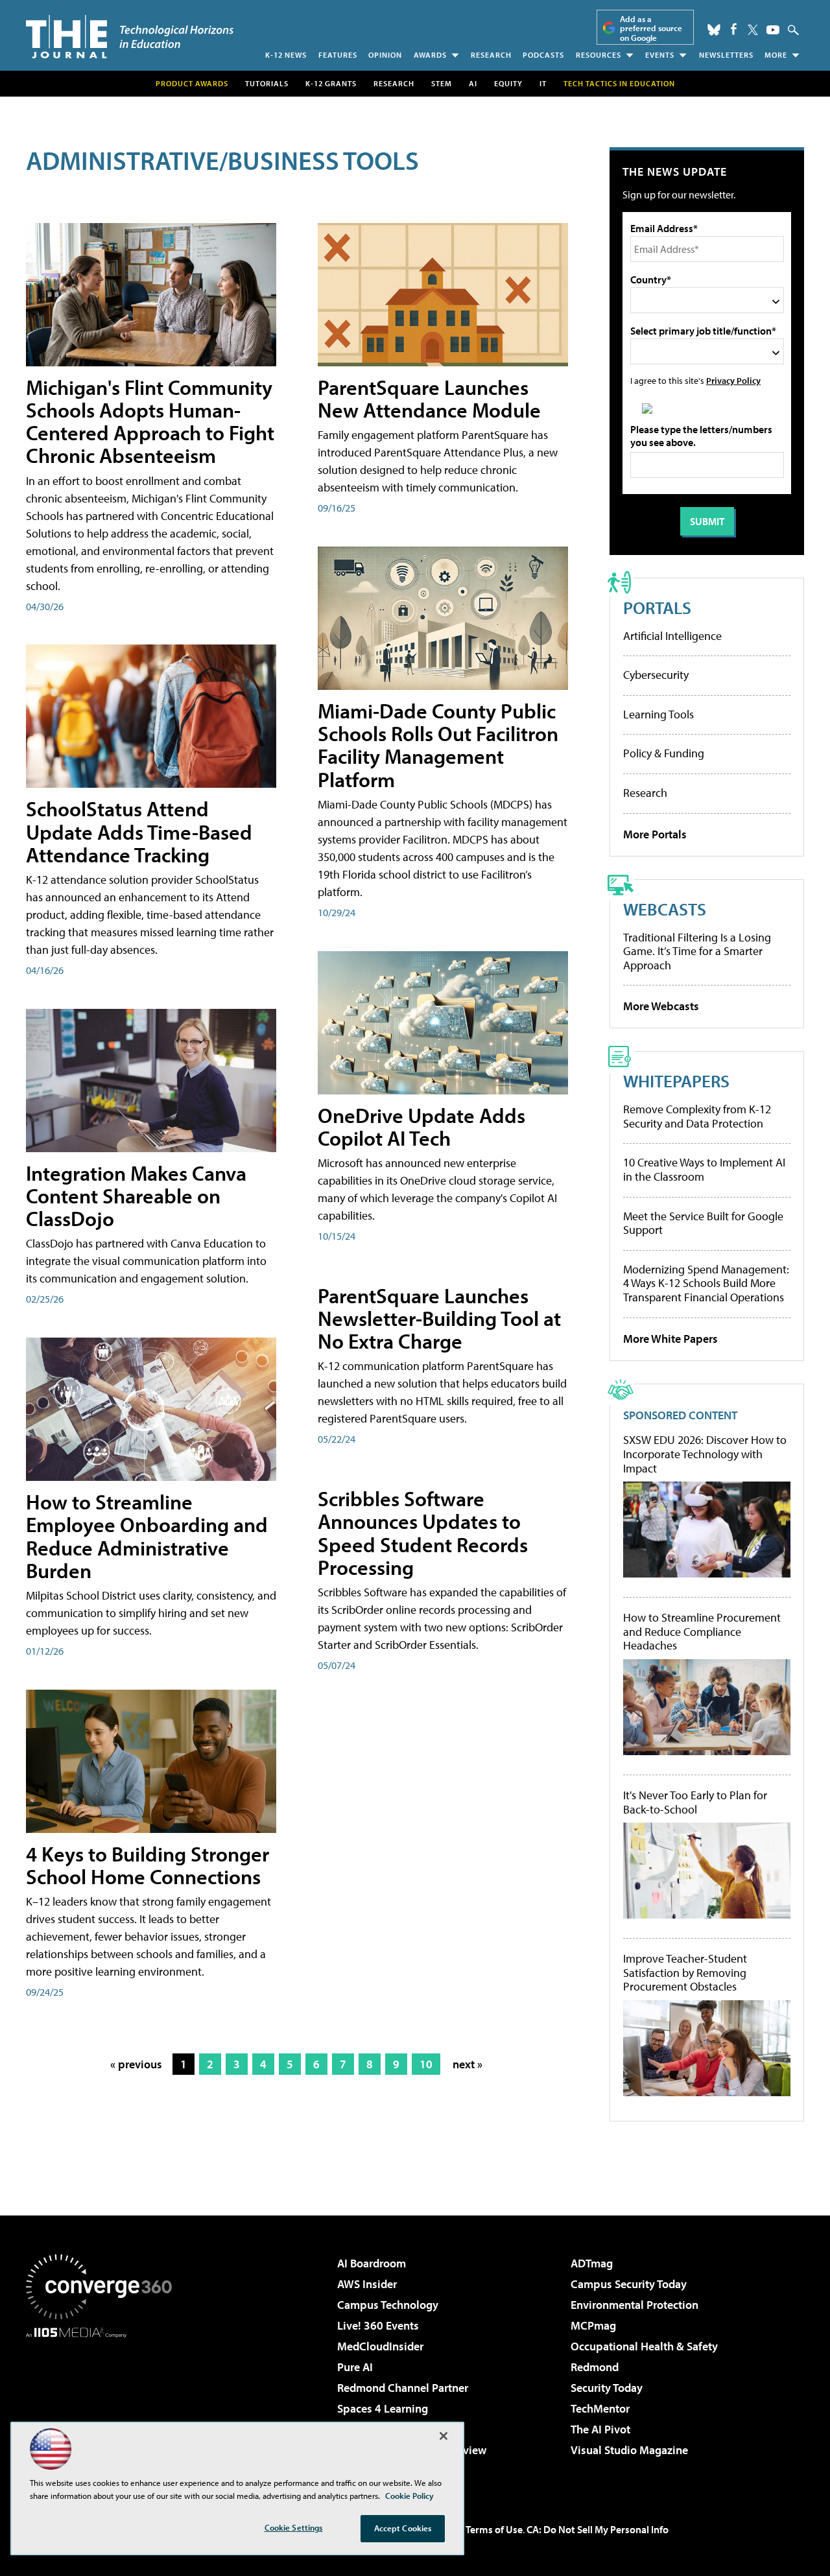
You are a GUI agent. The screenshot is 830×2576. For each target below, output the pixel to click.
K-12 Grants (331, 83)
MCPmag (593, 2325)
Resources (599, 55)
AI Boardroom (372, 2263)
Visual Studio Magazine (629, 2450)
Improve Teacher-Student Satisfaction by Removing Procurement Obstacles (685, 1973)
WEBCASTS (665, 909)
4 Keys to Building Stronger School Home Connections (148, 1865)
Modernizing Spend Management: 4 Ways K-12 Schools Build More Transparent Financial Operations (706, 1283)
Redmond (595, 2367)
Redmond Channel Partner (403, 2388)
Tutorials (267, 83)
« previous (136, 2064)
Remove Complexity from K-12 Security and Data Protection (697, 1116)
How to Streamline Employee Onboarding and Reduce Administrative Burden (147, 1536)
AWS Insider (367, 2284)
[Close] (444, 2436)
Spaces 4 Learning (383, 2408)
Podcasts (543, 55)
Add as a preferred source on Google (651, 28)
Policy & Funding (664, 753)
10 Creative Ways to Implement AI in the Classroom (704, 1169)
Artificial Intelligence (672, 636)
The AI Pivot (600, 2429)
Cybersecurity (656, 675)
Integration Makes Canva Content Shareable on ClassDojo (136, 1196)
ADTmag (592, 2263)
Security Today (607, 2388)
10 (426, 2064)
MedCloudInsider (380, 2346)
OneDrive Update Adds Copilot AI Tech (421, 1127)
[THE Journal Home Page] (130, 37)
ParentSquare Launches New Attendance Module (429, 398)
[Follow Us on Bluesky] (714, 30)
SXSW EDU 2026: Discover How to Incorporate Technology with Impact (705, 1454)
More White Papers (670, 1339)
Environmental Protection (634, 2305)
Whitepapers (676, 1081)
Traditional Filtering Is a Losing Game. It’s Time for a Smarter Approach (697, 951)
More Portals (655, 834)
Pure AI (355, 2367)
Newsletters (726, 55)
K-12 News (286, 55)
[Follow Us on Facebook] (734, 29)
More (776, 55)
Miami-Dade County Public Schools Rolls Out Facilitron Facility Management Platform (438, 745)
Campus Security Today (629, 2284)
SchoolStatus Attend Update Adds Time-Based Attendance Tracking (139, 831)
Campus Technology (388, 2305)
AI (473, 83)
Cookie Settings (294, 2527)
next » (468, 2064)
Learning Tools (658, 714)
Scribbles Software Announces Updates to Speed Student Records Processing (423, 1533)
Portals (657, 607)
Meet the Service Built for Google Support (703, 1223)
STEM (442, 83)
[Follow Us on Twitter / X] (753, 30)
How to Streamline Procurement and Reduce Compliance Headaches (702, 1632)
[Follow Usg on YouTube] (773, 30)
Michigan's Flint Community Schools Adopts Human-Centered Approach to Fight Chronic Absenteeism (150, 421)
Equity (508, 83)
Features (338, 55)
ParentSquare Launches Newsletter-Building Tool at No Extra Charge (439, 1318)
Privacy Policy (733, 380)
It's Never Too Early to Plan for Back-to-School (695, 1802)
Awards (430, 55)
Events (660, 55)
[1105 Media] (104, 2404)
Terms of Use (494, 2529)
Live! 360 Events (378, 2325)
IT (543, 83)
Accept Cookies (403, 2528)
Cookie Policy (409, 2496)
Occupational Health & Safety (644, 2346)
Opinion (385, 55)
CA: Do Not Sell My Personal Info (598, 2529)
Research (491, 55)
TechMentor (600, 2408)
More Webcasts (661, 1006)
